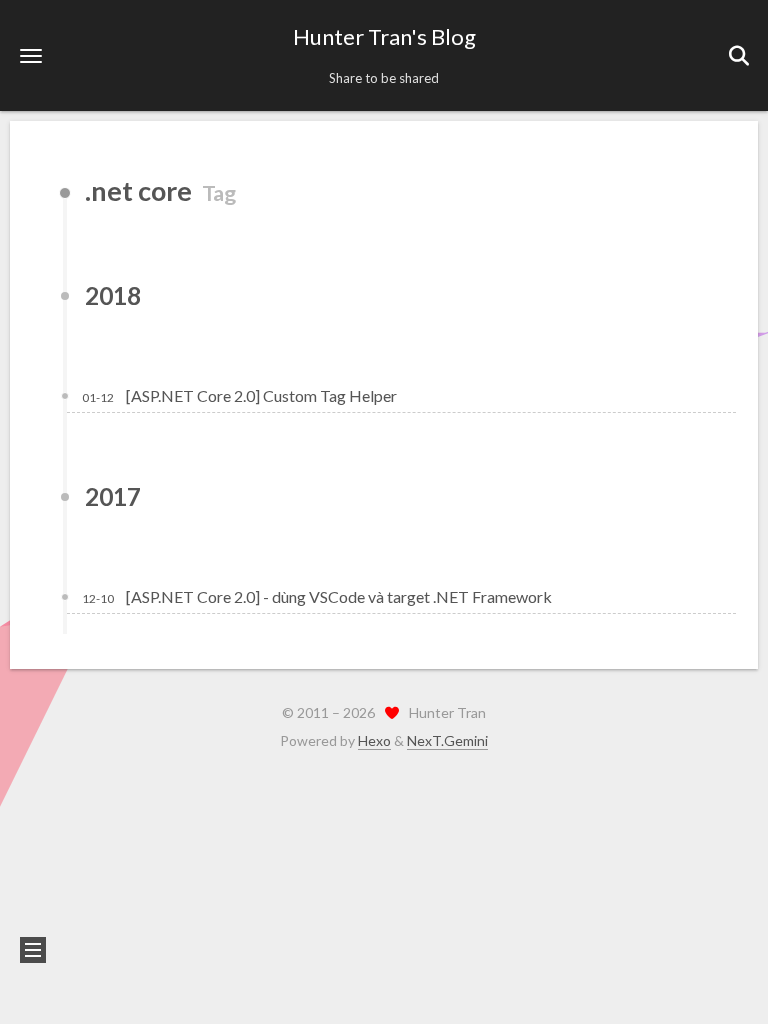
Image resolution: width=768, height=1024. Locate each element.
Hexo (374, 740)
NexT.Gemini (447, 740)
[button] (31, 55)
